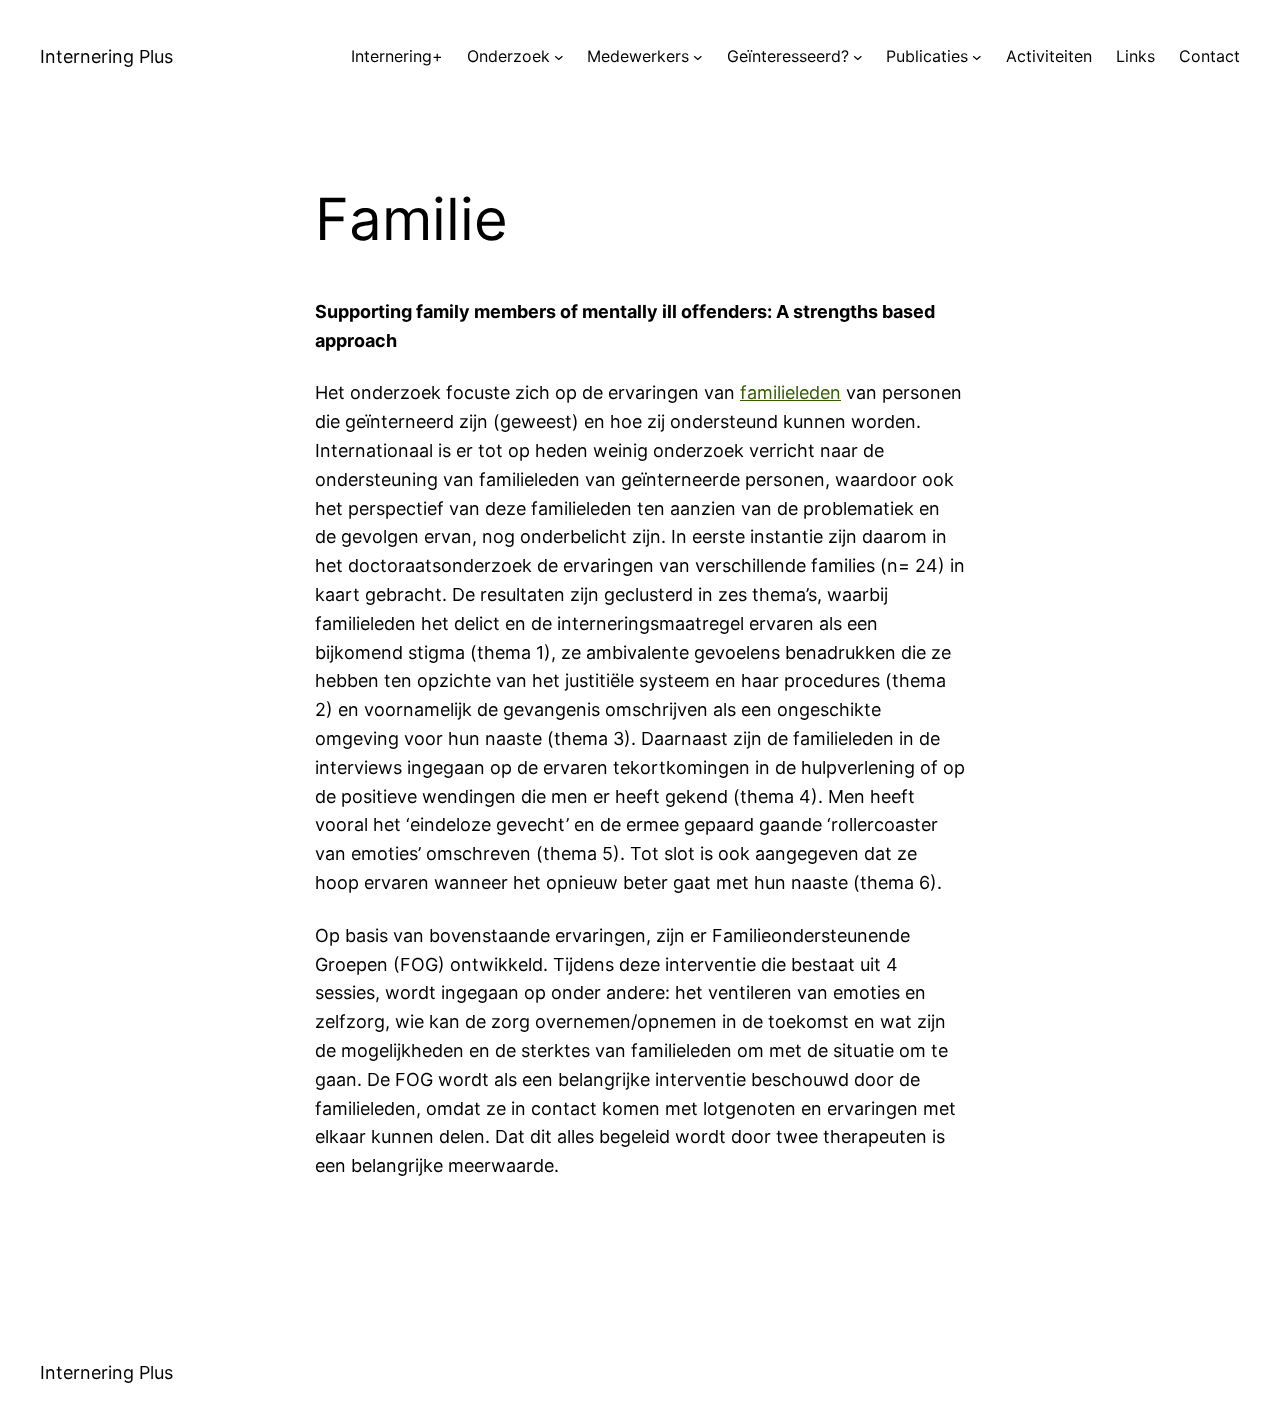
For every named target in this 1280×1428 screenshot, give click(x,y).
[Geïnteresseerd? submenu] (858, 57)
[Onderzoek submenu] (559, 57)
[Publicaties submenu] (977, 57)
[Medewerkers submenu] (698, 57)
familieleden (790, 392)
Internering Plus (106, 56)
